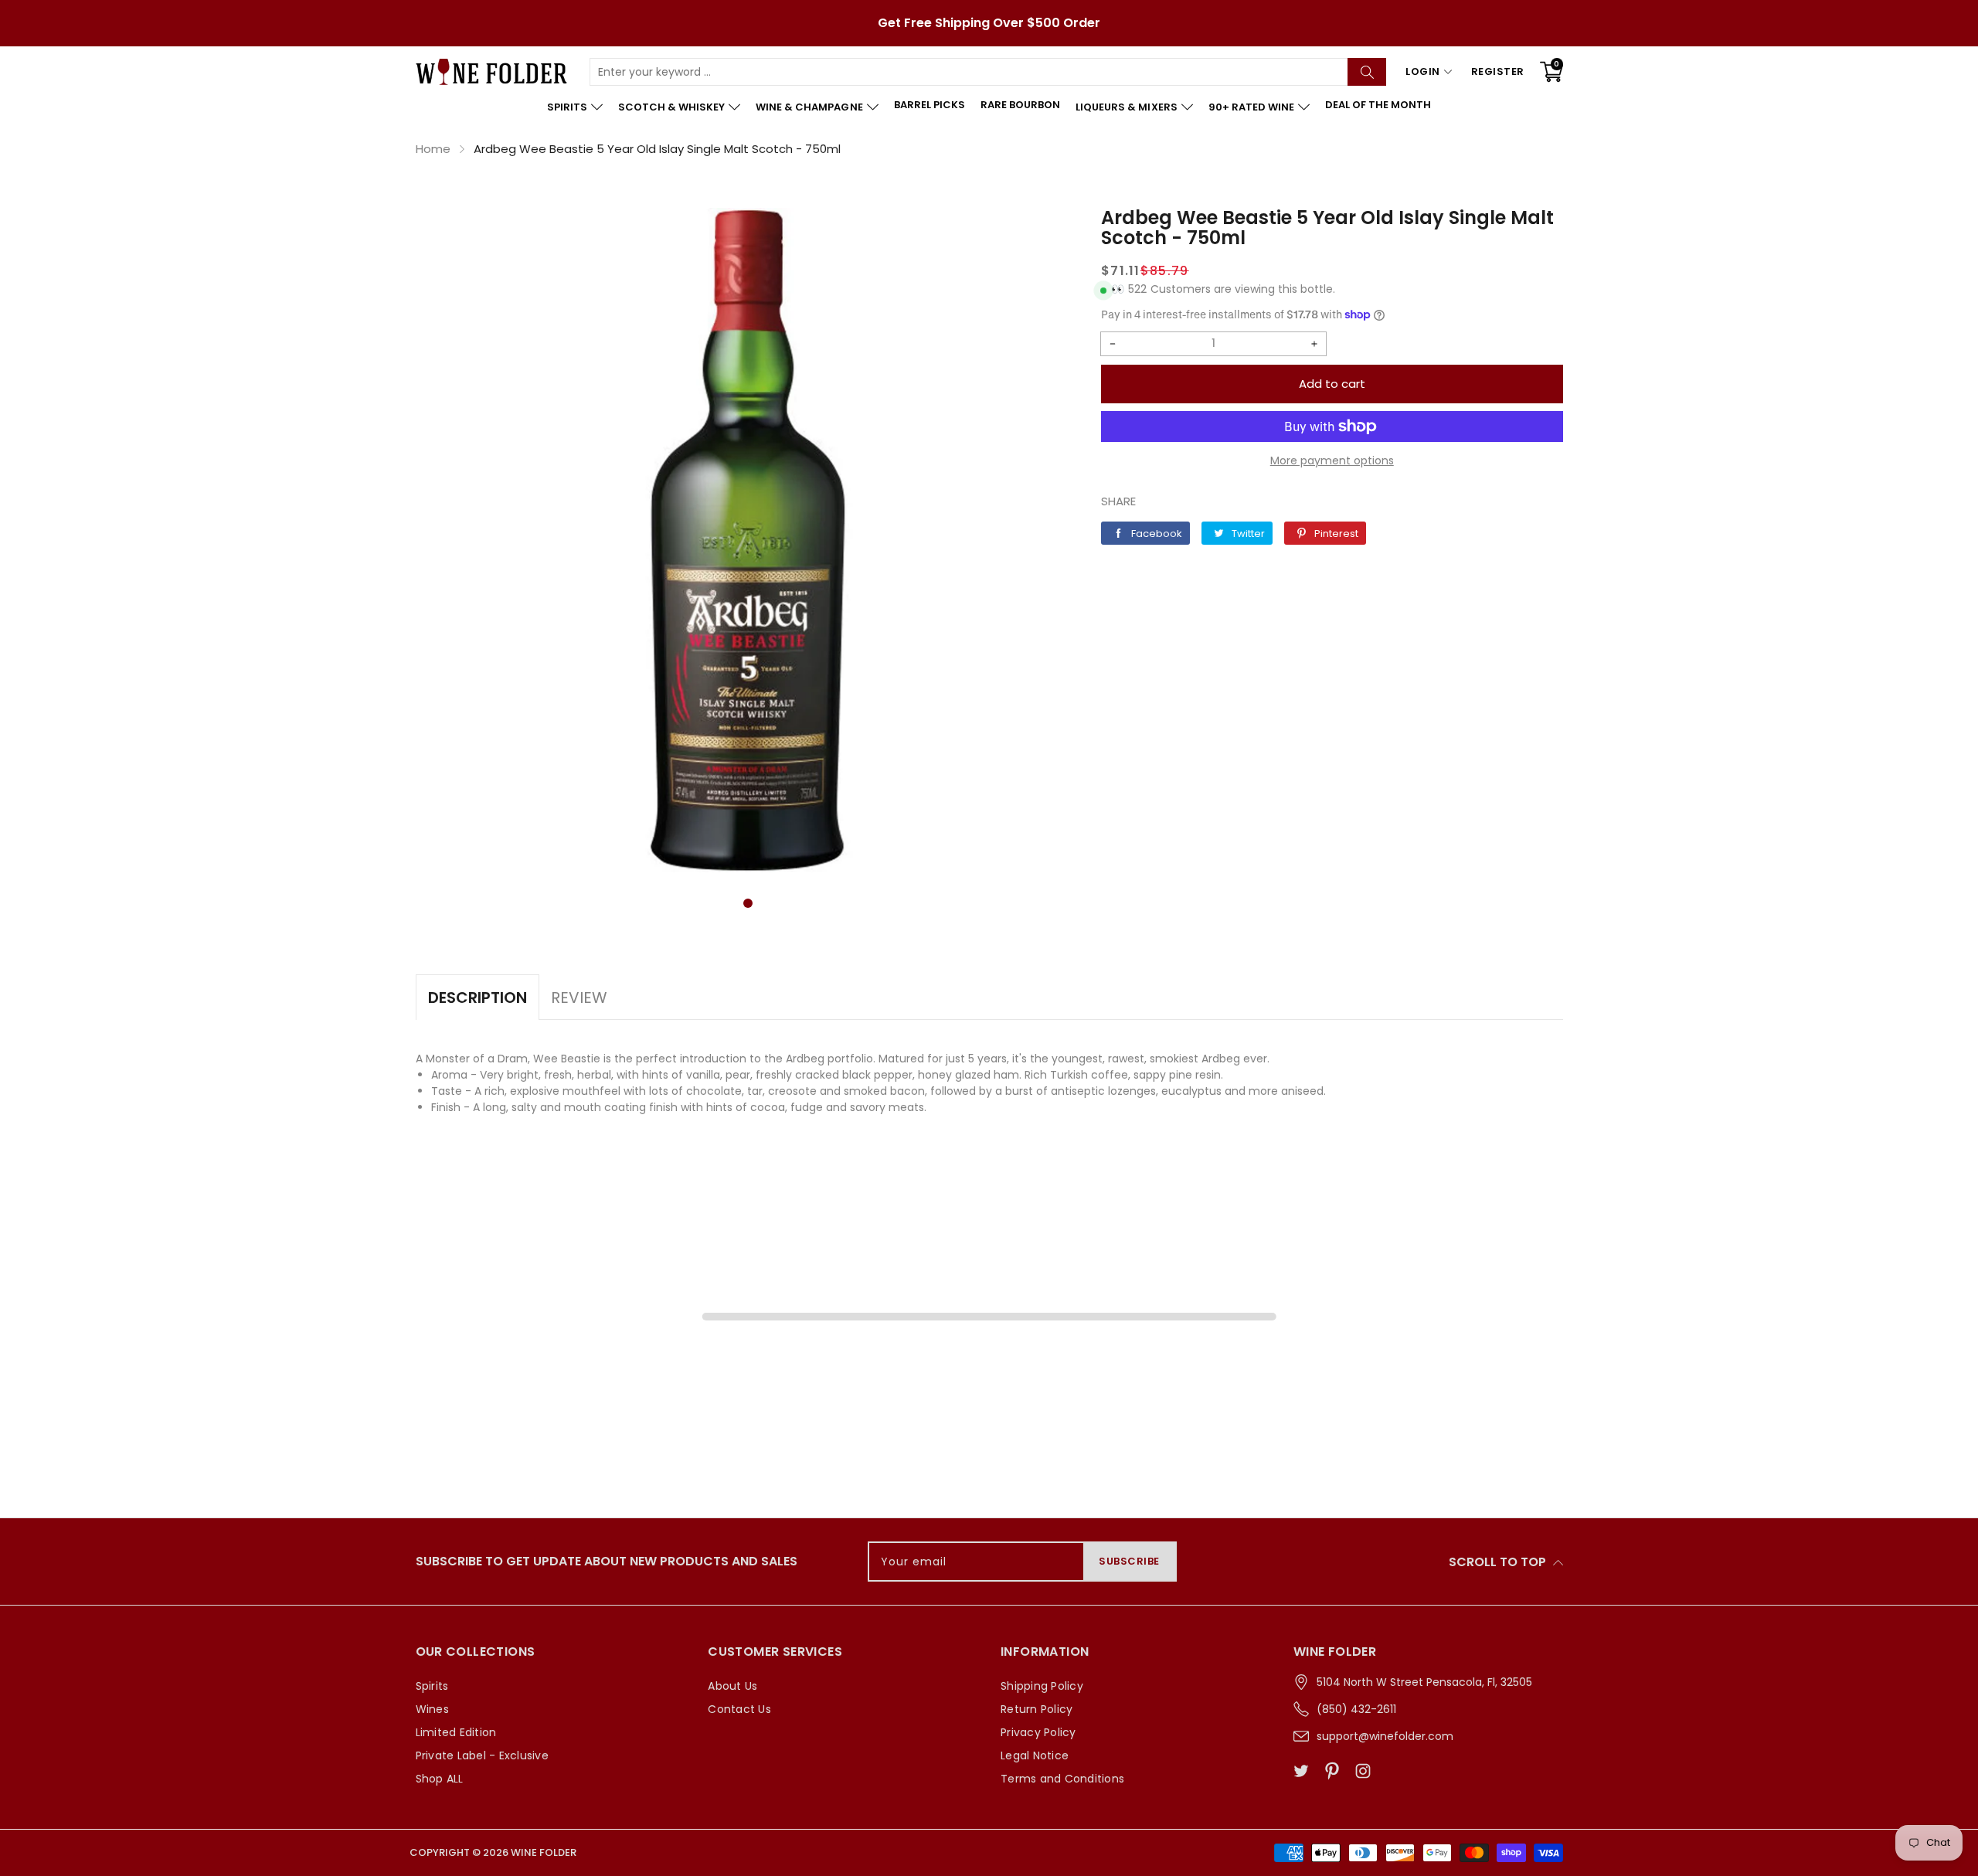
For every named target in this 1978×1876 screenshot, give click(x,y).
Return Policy (1037, 1709)
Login (1423, 71)
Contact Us (739, 1709)
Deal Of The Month (1378, 105)
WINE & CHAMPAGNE (809, 107)
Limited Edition (456, 1732)
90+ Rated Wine (1251, 107)
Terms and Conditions (1062, 1779)
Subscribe (1129, 1561)
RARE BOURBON (1020, 105)
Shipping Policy (1042, 1686)
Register (1498, 71)
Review (579, 997)
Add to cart (1332, 384)
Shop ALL (440, 1779)
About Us (732, 1686)
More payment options (1332, 461)
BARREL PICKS (930, 105)
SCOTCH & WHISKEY (671, 107)
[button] (748, 903)
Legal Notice (1035, 1755)
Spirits (432, 1686)
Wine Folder (544, 1852)
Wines (432, 1709)
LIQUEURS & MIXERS (1126, 107)
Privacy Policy (1038, 1732)
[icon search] (1367, 72)
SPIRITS (567, 107)
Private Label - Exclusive (482, 1755)
